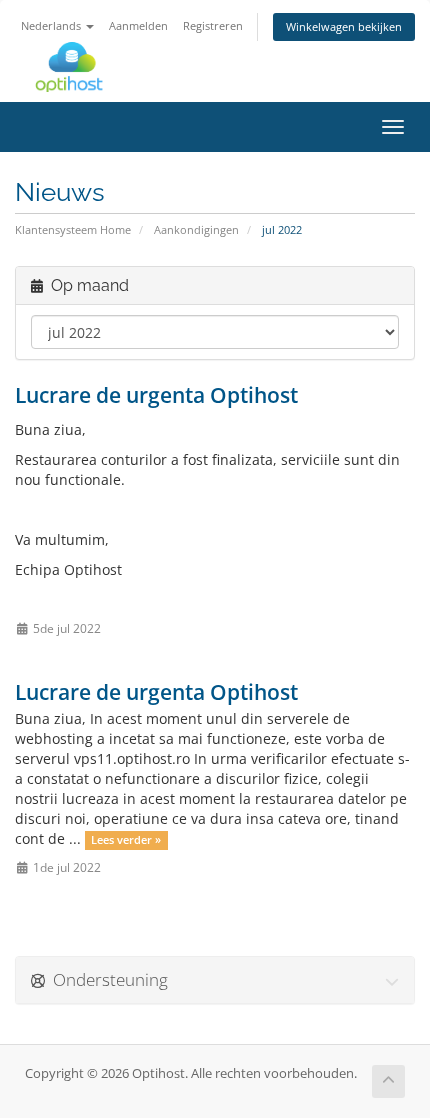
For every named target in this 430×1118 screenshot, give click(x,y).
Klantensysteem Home (73, 229)
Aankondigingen (196, 229)
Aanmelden (138, 25)
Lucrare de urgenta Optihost (156, 395)
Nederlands (52, 25)
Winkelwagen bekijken (344, 26)
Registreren (213, 25)
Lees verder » (126, 840)
